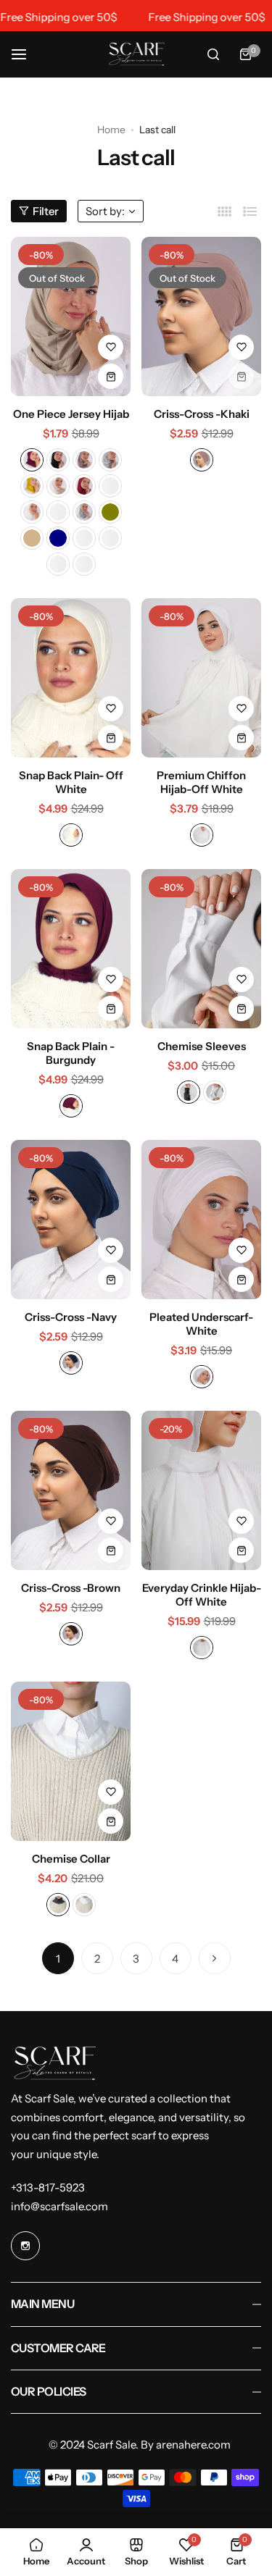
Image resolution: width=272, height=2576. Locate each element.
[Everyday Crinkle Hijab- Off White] (201, 1490)
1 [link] (58, 1959)
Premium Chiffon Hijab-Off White (201, 782)
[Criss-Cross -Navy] (71, 1220)
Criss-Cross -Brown (71, 1588)
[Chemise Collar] (71, 1761)
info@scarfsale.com (59, 2206)
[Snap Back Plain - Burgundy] (71, 949)
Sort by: (105, 211)
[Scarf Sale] (136, 54)
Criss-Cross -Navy (71, 1317)
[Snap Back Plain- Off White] (71, 678)
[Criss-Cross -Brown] (71, 1490)
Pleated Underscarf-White (201, 1324)
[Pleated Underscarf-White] (201, 1220)
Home (111, 130)
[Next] (215, 1958)
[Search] (213, 54)
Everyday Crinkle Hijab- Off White (202, 1595)
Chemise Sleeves (202, 1046)
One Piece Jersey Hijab (71, 414)
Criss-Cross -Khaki (202, 414)
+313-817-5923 (48, 2187)
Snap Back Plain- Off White (71, 782)
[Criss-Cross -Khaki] (201, 316)
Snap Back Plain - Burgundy (71, 1053)
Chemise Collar (71, 1859)
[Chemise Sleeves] (201, 949)
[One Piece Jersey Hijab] (71, 316)
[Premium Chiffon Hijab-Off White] (201, 678)
